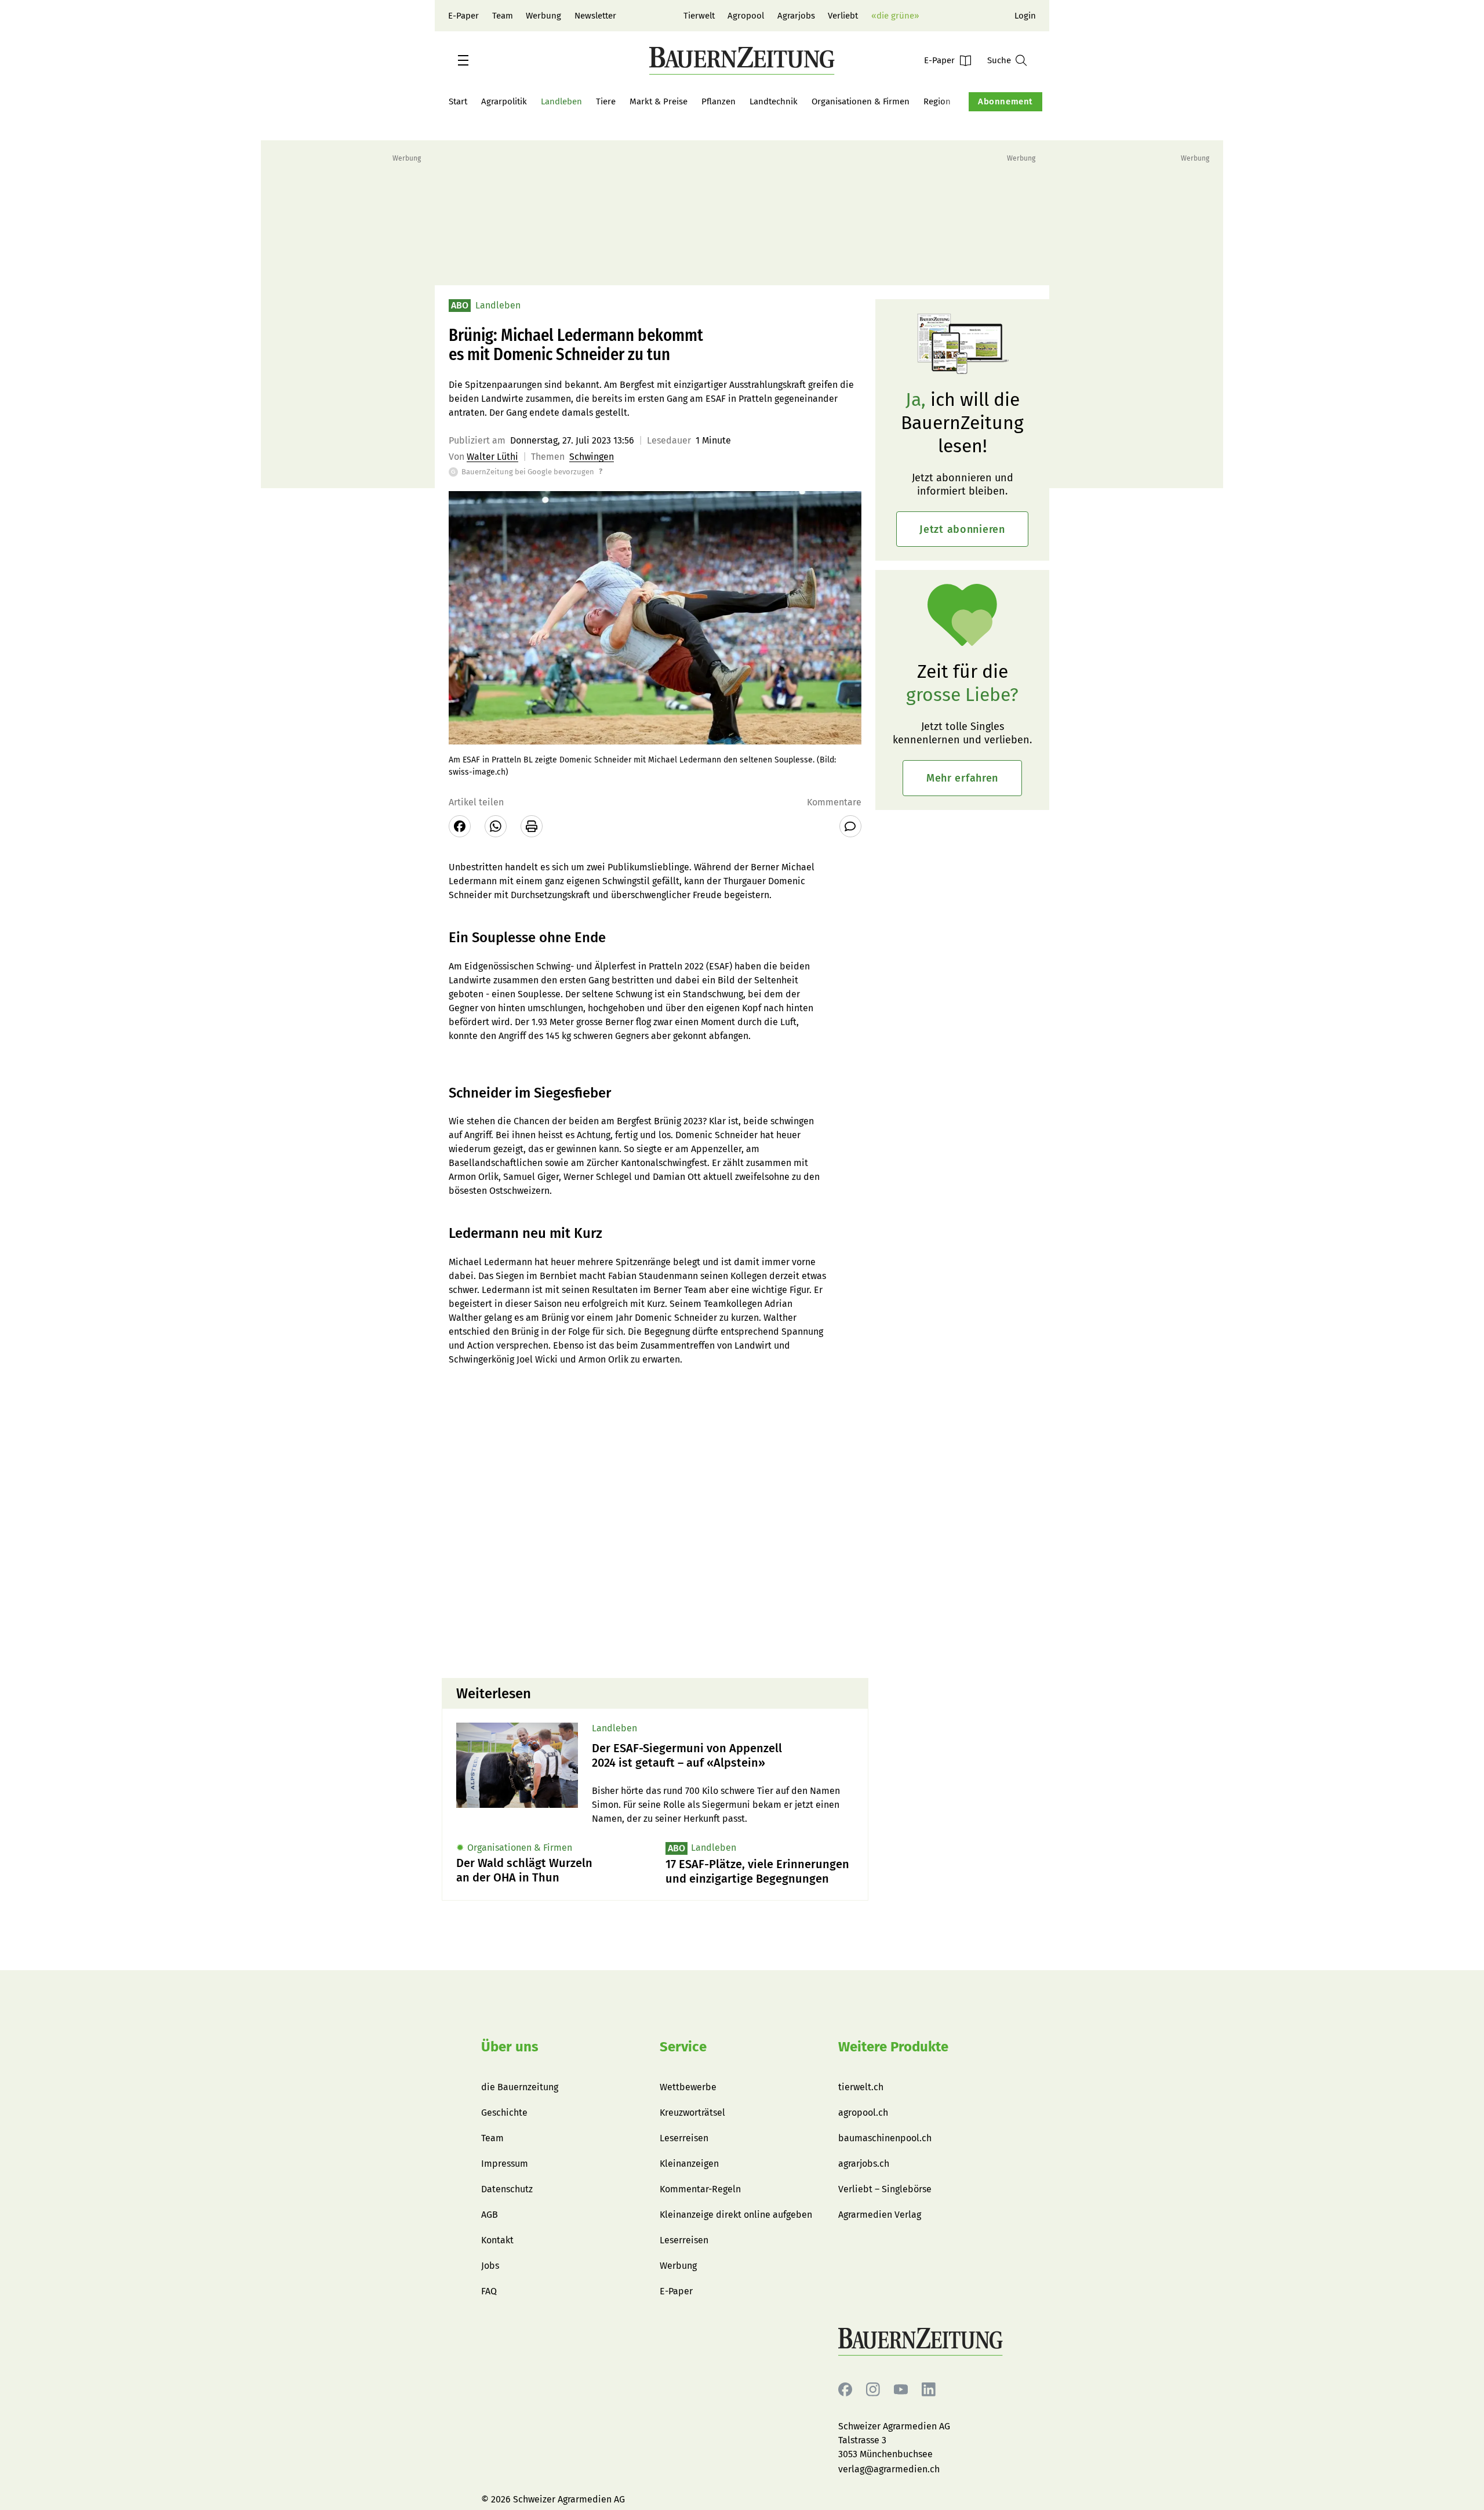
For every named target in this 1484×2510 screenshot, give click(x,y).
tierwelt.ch (861, 2087)
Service (683, 2047)
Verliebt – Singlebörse (885, 2189)
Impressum (505, 2164)
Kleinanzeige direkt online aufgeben (736, 2215)
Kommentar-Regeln (700, 2189)
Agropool (746, 16)
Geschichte (504, 2113)
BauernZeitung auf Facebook (845, 2390)
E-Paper (463, 16)
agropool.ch (863, 2113)
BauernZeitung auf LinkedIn (929, 2390)
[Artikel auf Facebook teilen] (460, 826)
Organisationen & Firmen (861, 101)
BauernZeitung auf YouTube (901, 2390)
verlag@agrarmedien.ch (889, 2469)
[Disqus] (655, 1521)
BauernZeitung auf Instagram (873, 2390)
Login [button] (1025, 16)
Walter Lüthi (492, 457)
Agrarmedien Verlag (880, 2215)
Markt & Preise (659, 101)
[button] (463, 60)
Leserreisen (684, 2138)
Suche (999, 60)
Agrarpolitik (504, 101)
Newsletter (595, 16)
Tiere (606, 101)
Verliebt (843, 16)
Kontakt (497, 2240)
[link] (723, 1756)
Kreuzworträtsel (692, 2113)
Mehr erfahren (962, 778)
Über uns (510, 2047)
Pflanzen (719, 101)
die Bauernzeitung (520, 2087)
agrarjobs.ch (864, 2164)
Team (503, 16)
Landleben (561, 101)
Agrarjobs (796, 16)
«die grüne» (895, 16)
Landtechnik (774, 101)
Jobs (490, 2266)
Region (937, 101)
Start (458, 101)
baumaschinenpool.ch (885, 2138)
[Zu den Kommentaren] (850, 826)
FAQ (489, 2291)
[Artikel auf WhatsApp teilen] (496, 826)
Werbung (543, 16)
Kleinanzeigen (689, 2164)
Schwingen (592, 457)
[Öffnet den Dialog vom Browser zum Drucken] (532, 826)
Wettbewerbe (688, 2087)
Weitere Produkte (893, 2047)
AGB (490, 2215)
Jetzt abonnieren (962, 529)
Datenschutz (507, 2189)
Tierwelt (699, 16)
